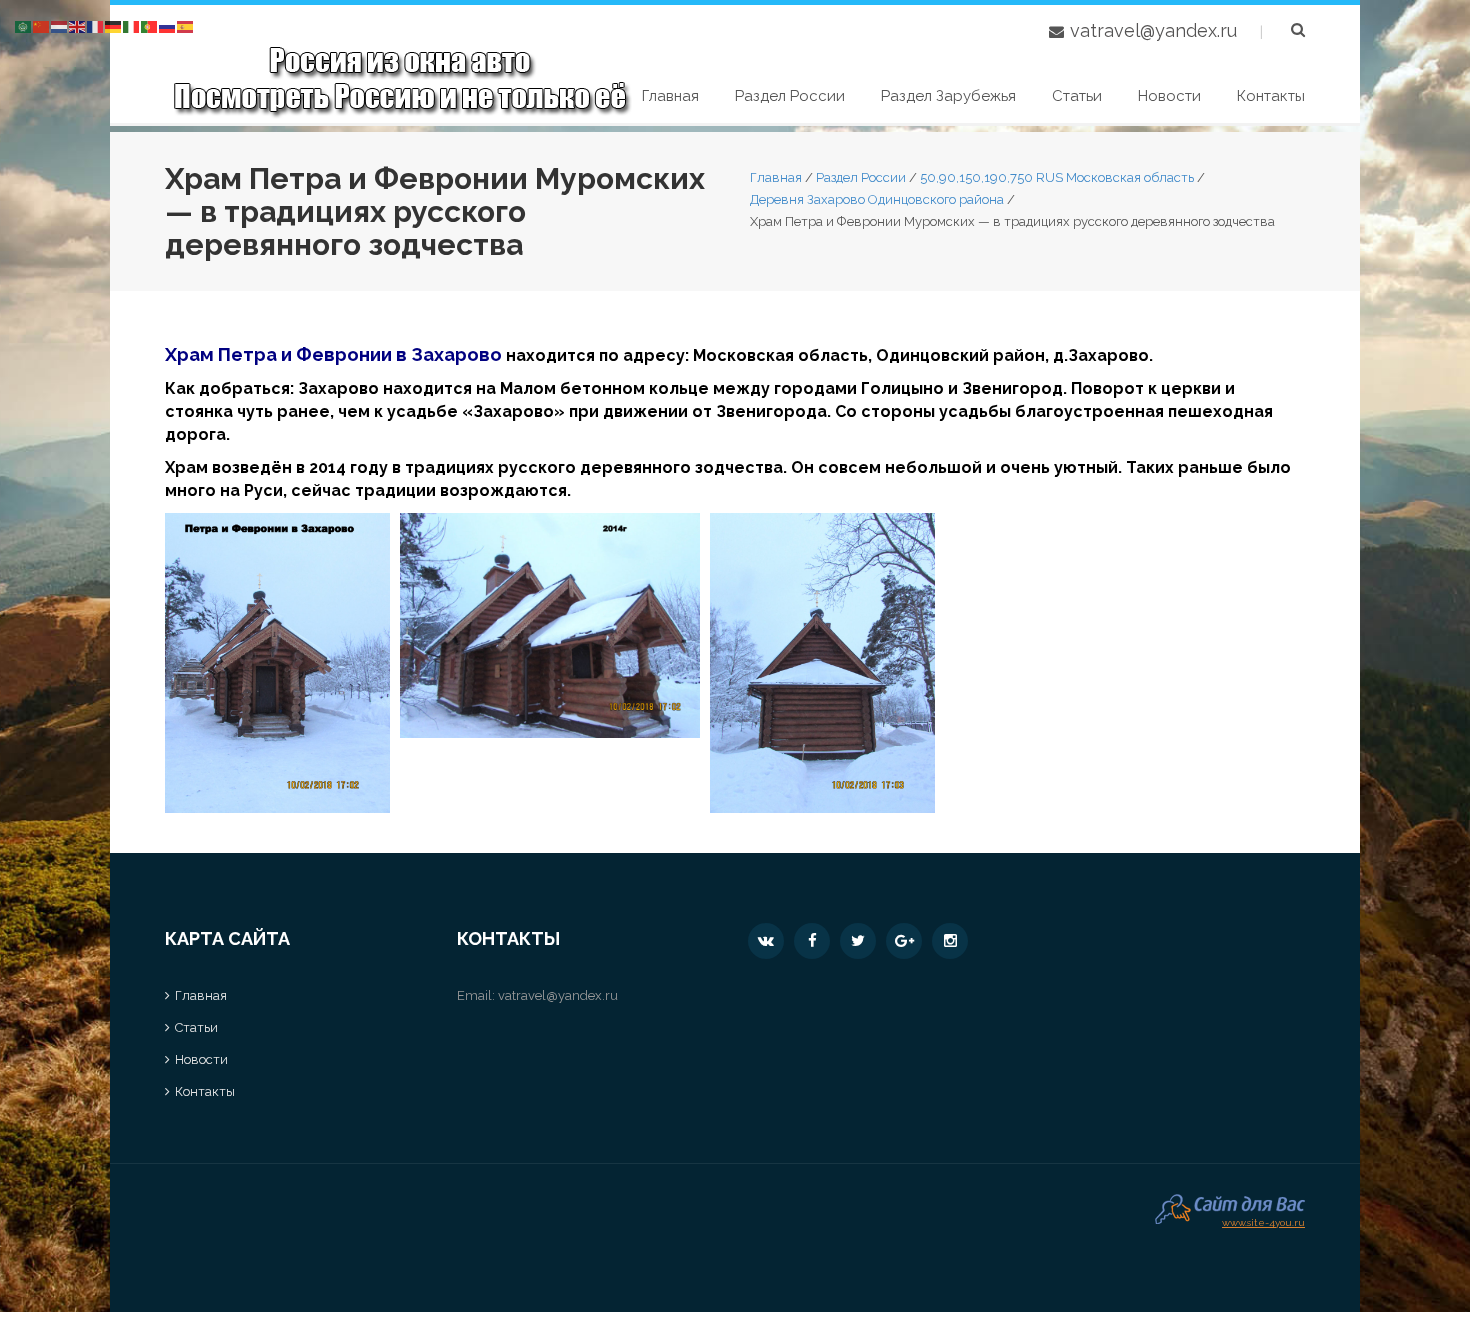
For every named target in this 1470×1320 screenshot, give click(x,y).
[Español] (186, 25)
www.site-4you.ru (1263, 1220)
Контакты (1271, 96)
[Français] (96, 25)
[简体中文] (42, 25)
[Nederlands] (60, 25)
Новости (1169, 96)
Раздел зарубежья (948, 96)
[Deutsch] (114, 25)
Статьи (1077, 96)
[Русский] (168, 25)
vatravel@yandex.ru (1153, 30)
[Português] (150, 25)
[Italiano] (132, 25)
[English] (78, 25)
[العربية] (24, 25)
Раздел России (790, 96)
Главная (670, 96)
